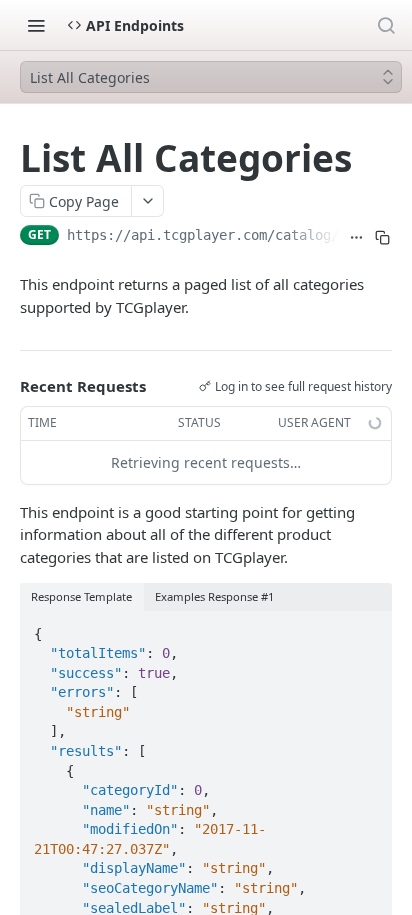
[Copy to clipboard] (382, 237)
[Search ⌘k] (386, 25)
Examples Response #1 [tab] (214, 596)
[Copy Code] (368, 628)
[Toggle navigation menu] (36, 25)
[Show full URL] (356, 237)
